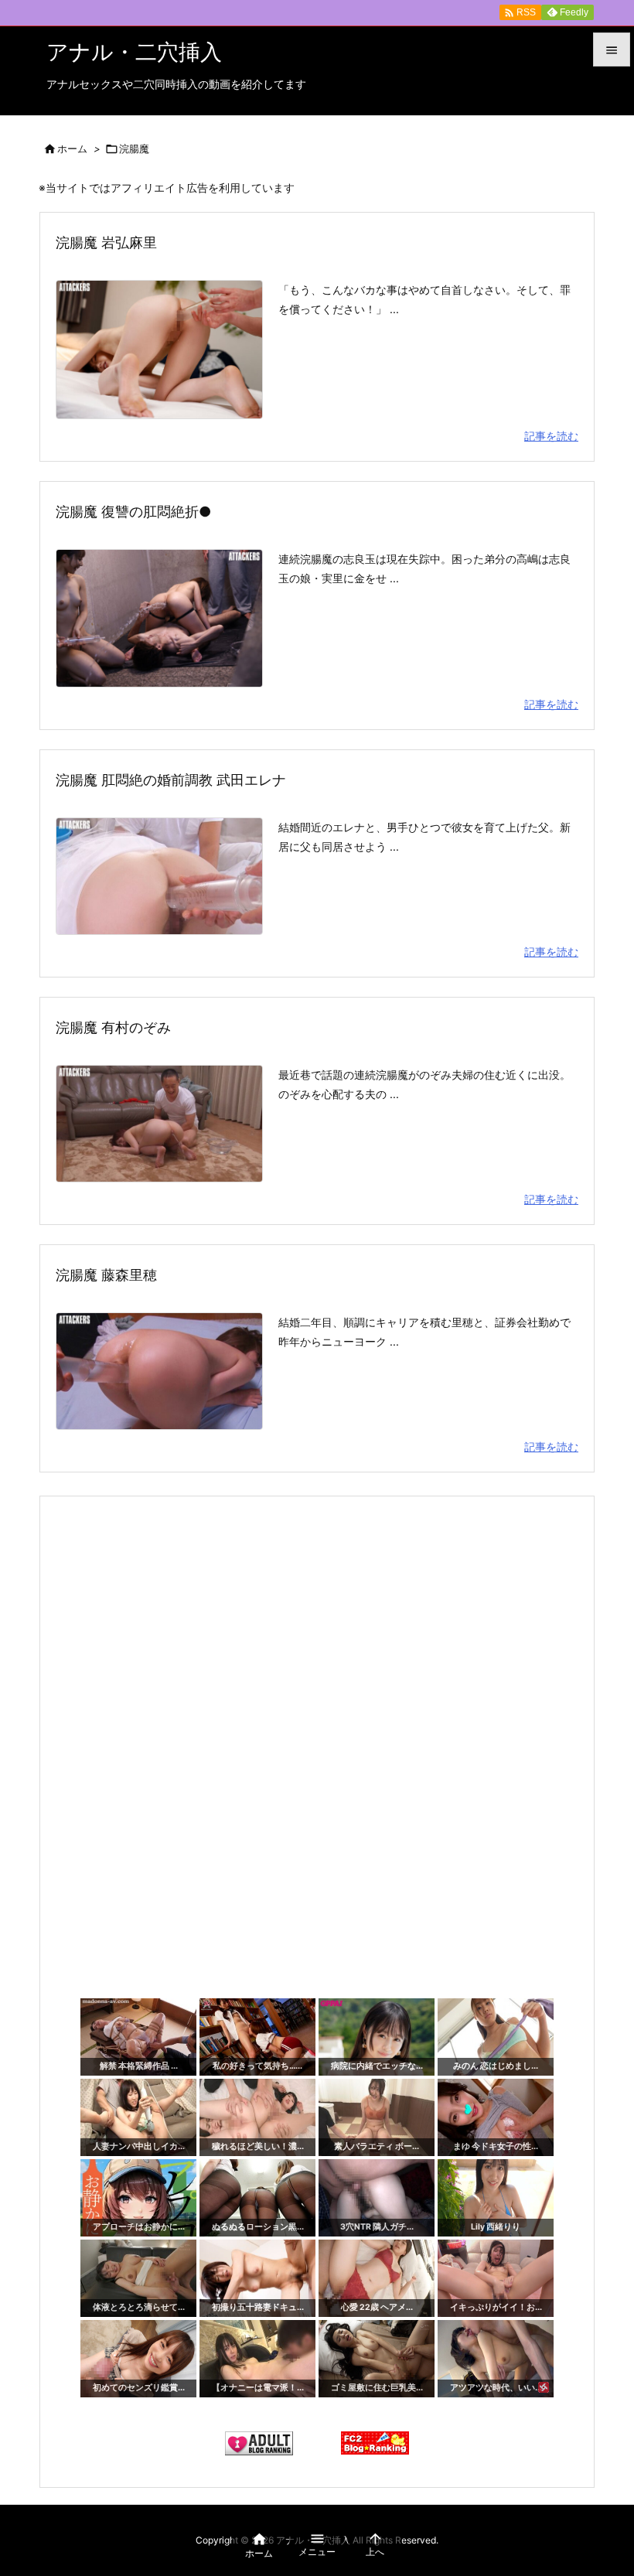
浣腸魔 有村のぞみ (113, 1027)
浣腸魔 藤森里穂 (106, 1275)
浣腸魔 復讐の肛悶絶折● (133, 512)
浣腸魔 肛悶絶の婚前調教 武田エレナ (171, 780)
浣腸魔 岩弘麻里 (106, 242)
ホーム (72, 148)
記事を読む (551, 436)
